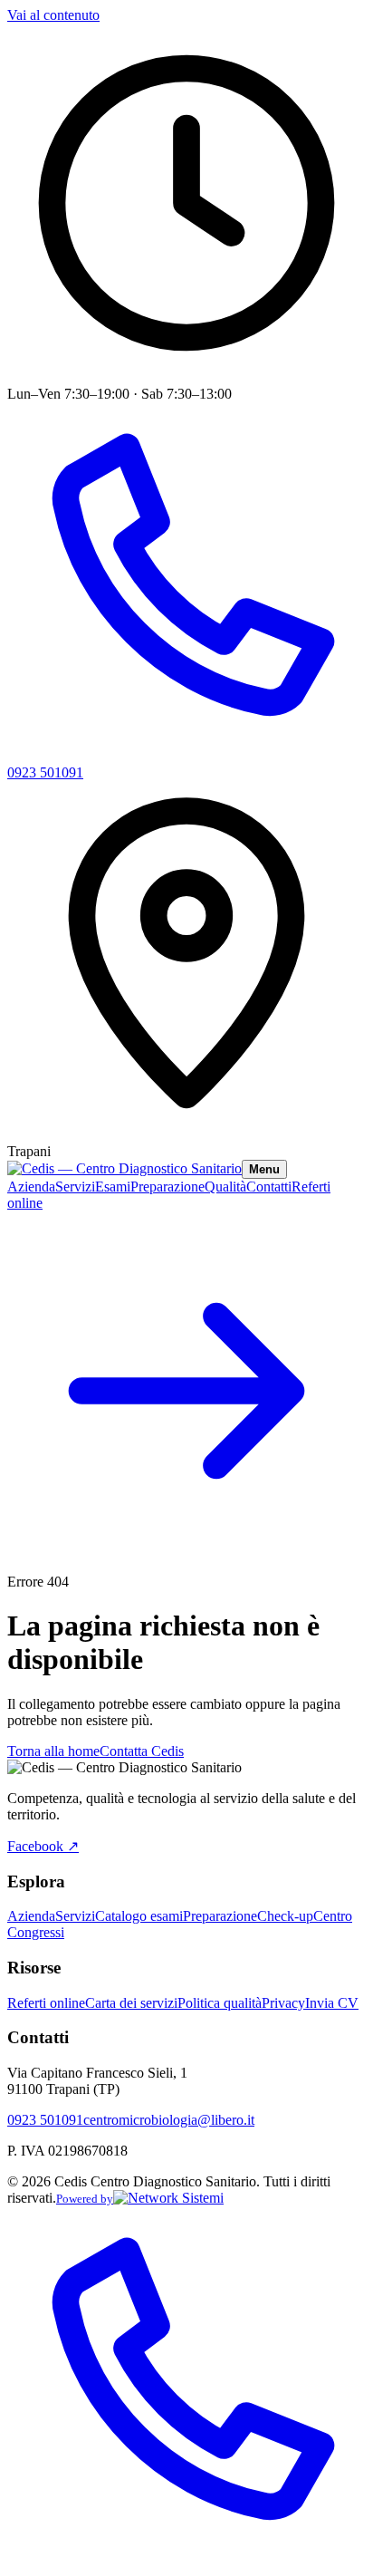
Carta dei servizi (131, 2003)
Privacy (283, 2003)
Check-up (285, 1916)
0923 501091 (45, 2120)
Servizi (75, 1187)
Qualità (225, 1187)
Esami (113, 1187)
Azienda (31, 1187)
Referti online (46, 2003)
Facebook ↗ (43, 1846)
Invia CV (332, 2003)
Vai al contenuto (53, 15)
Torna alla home (53, 1751)
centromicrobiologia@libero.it (169, 2120)
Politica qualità (220, 2003)
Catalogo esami (139, 1916)
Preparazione (167, 1187)
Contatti (269, 1187)
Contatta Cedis (142, 1751)
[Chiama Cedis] (186, 2560)
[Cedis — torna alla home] (124, 1168)
